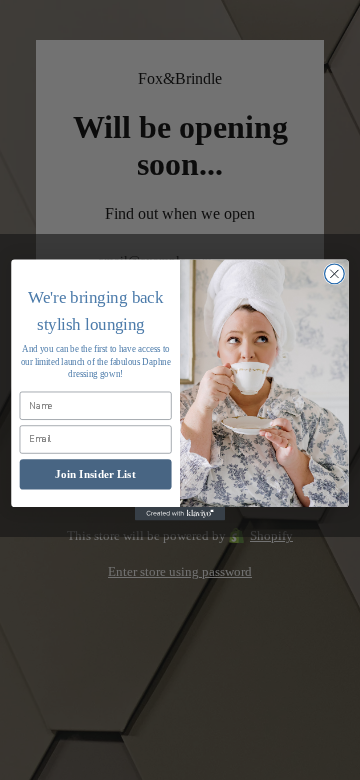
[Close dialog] (335, 274)
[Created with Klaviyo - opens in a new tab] (180, 514)
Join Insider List (95, 474)
